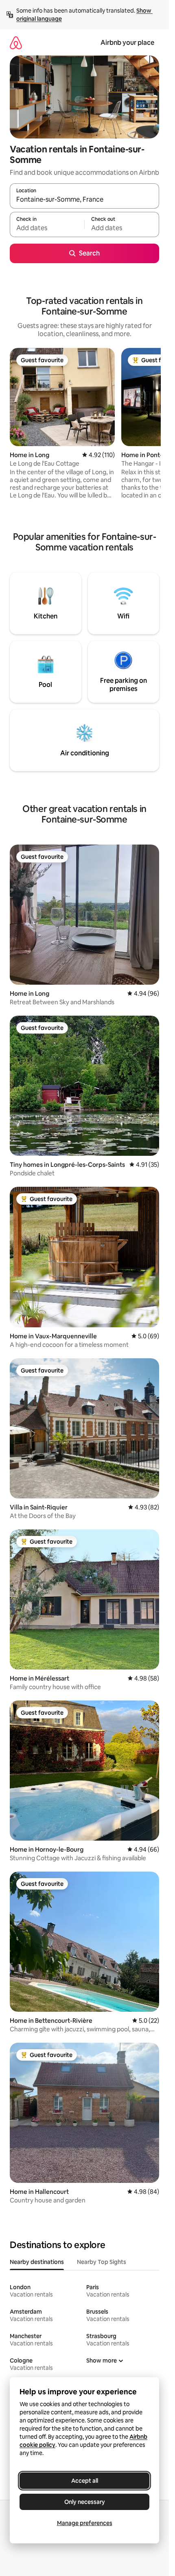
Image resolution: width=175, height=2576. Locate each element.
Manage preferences (85, 2523)
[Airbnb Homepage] (16, 43)
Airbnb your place (127, 43)
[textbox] (47, 228)
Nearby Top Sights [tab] (102, 2262)
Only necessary (85, 2502)
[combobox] (84, 200)
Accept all (85, 2481)
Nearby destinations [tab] (37, 2262)
